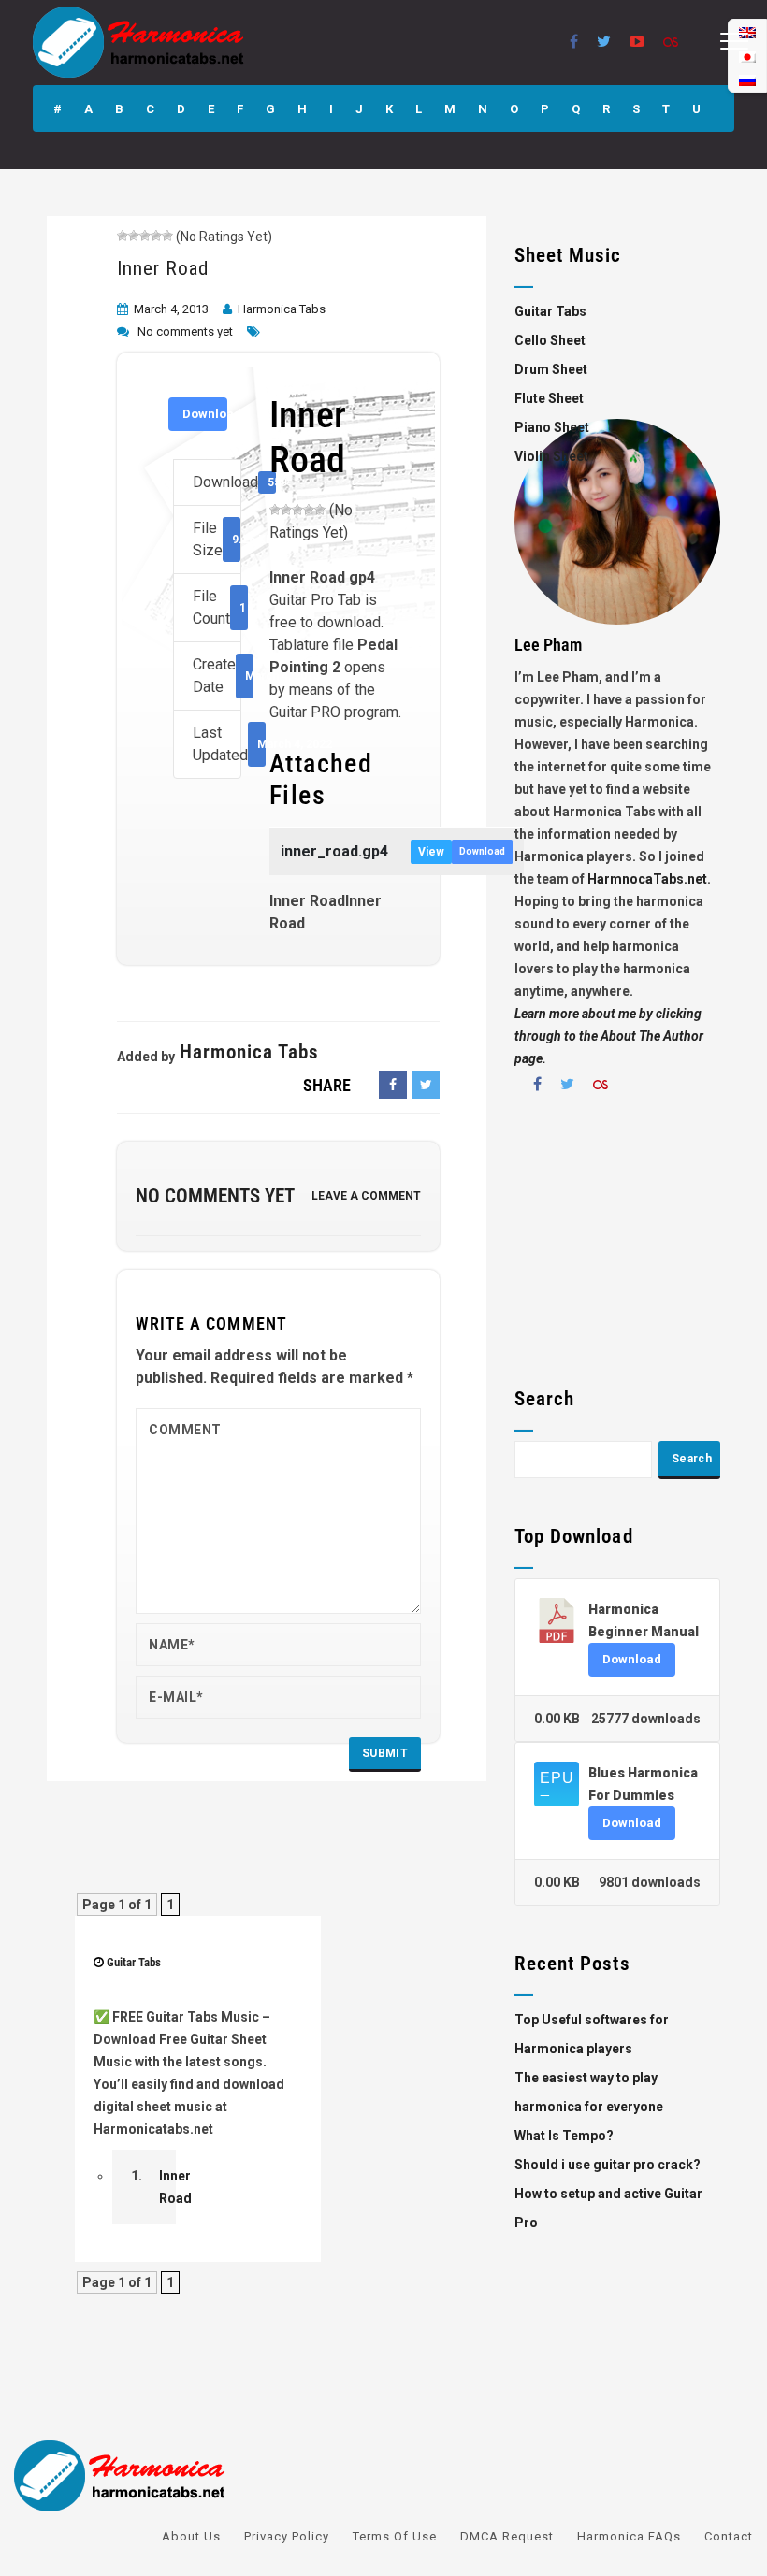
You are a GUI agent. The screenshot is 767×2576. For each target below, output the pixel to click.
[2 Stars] (134, 236)
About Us (191, 2536)
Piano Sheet (552, 427)
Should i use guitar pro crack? (608, 2165)
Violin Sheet (551, 456)
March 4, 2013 (171, 309)
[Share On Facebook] (393, 1085)
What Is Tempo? (564, 2136)
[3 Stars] (145, 236)
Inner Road (163, 268)
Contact (729, 2536)
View (431, 852)
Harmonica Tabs (282, 309)
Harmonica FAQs (629, 2536)
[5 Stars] (167, 236)
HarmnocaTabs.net (647, 879)
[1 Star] (123, 236)
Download (205, 414)
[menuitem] (747, 80)
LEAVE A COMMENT (366, 1196)
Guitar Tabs (134, 1962)
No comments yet (185, 331)
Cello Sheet (550, 340)
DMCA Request (507, 2536)
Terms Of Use (395, 2536)
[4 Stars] (156, 236)
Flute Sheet (549, 398)
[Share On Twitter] (426, 1085)
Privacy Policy (287, 2536)
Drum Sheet (551, 369)
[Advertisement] (617, 1247)
